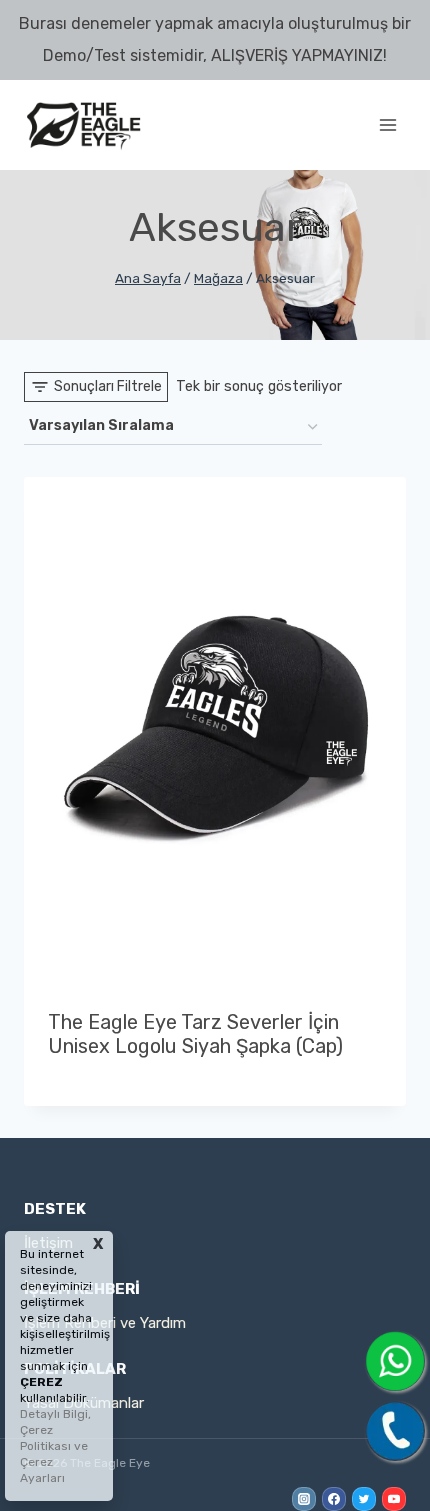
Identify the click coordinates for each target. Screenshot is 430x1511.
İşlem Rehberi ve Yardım (105, 1323)
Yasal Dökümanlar (84, 1403)
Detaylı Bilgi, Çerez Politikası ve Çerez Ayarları (55, 1446)
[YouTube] (394, 1499)
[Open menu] (387, 124)
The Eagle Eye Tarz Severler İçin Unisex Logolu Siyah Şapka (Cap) (195, 1034)
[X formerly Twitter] (364, 1499)
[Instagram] (304, 1499)
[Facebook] (334, 1499)
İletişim (48, 1243)
